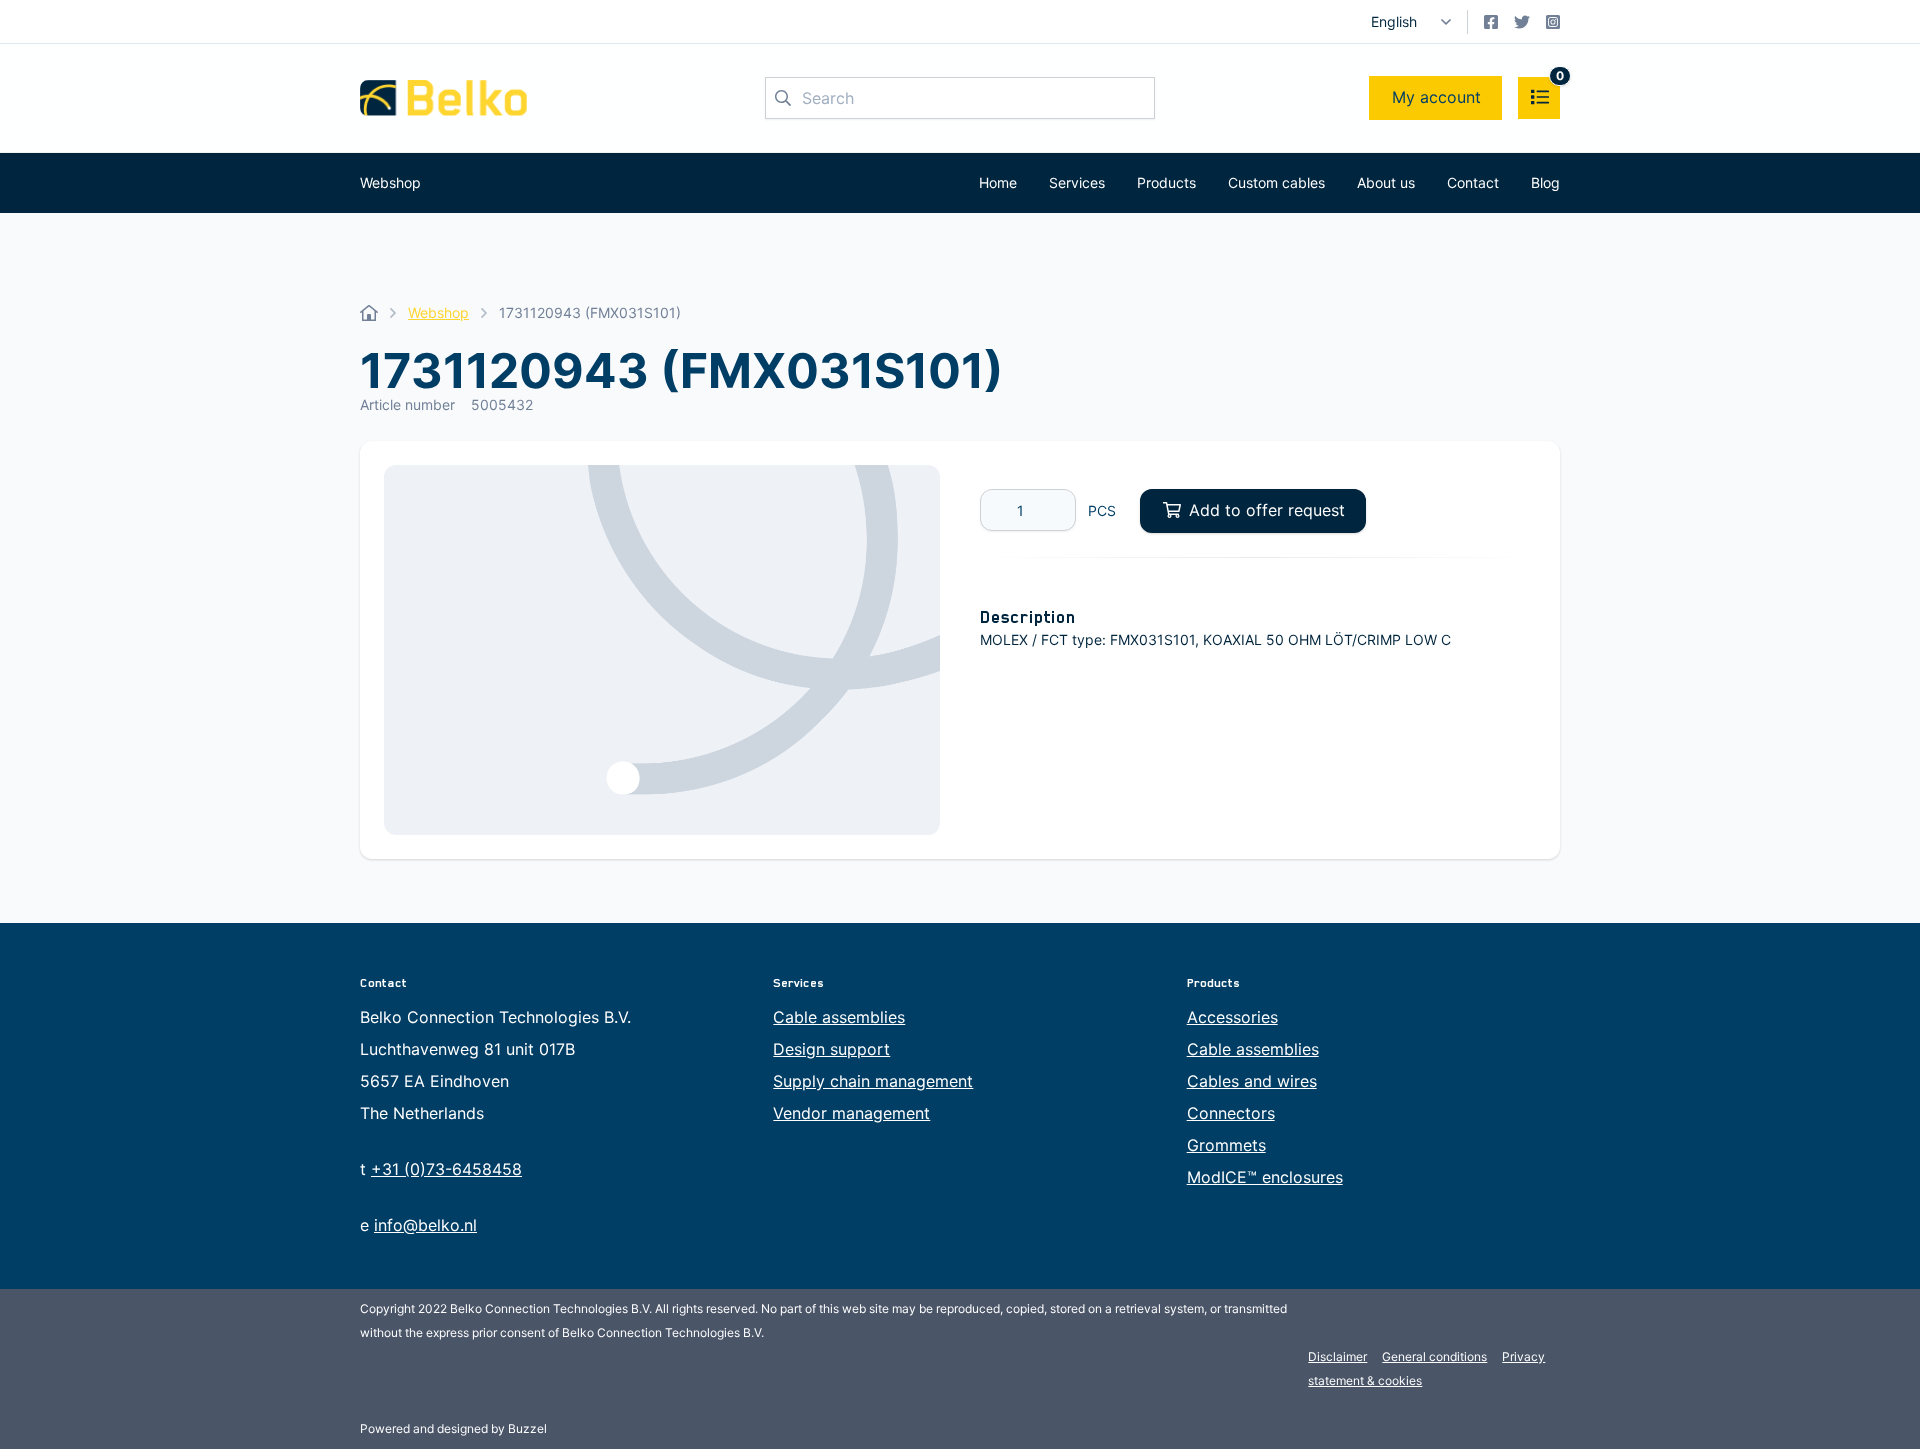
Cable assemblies (839, 1017)
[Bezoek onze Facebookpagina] (1491, 22)
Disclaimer (1337, 1356)
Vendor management (851, 1113)
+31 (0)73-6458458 (446, 1169)
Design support (831, 1049)
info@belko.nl (425, 1225)
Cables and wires (1252, 1081)
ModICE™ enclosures (1265, 1177)
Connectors (1231, 1113)
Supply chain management (873, 1081)
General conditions (1434, 1356)
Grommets (1226, 1145)
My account (1436, 97)
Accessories (1232, 1017)
